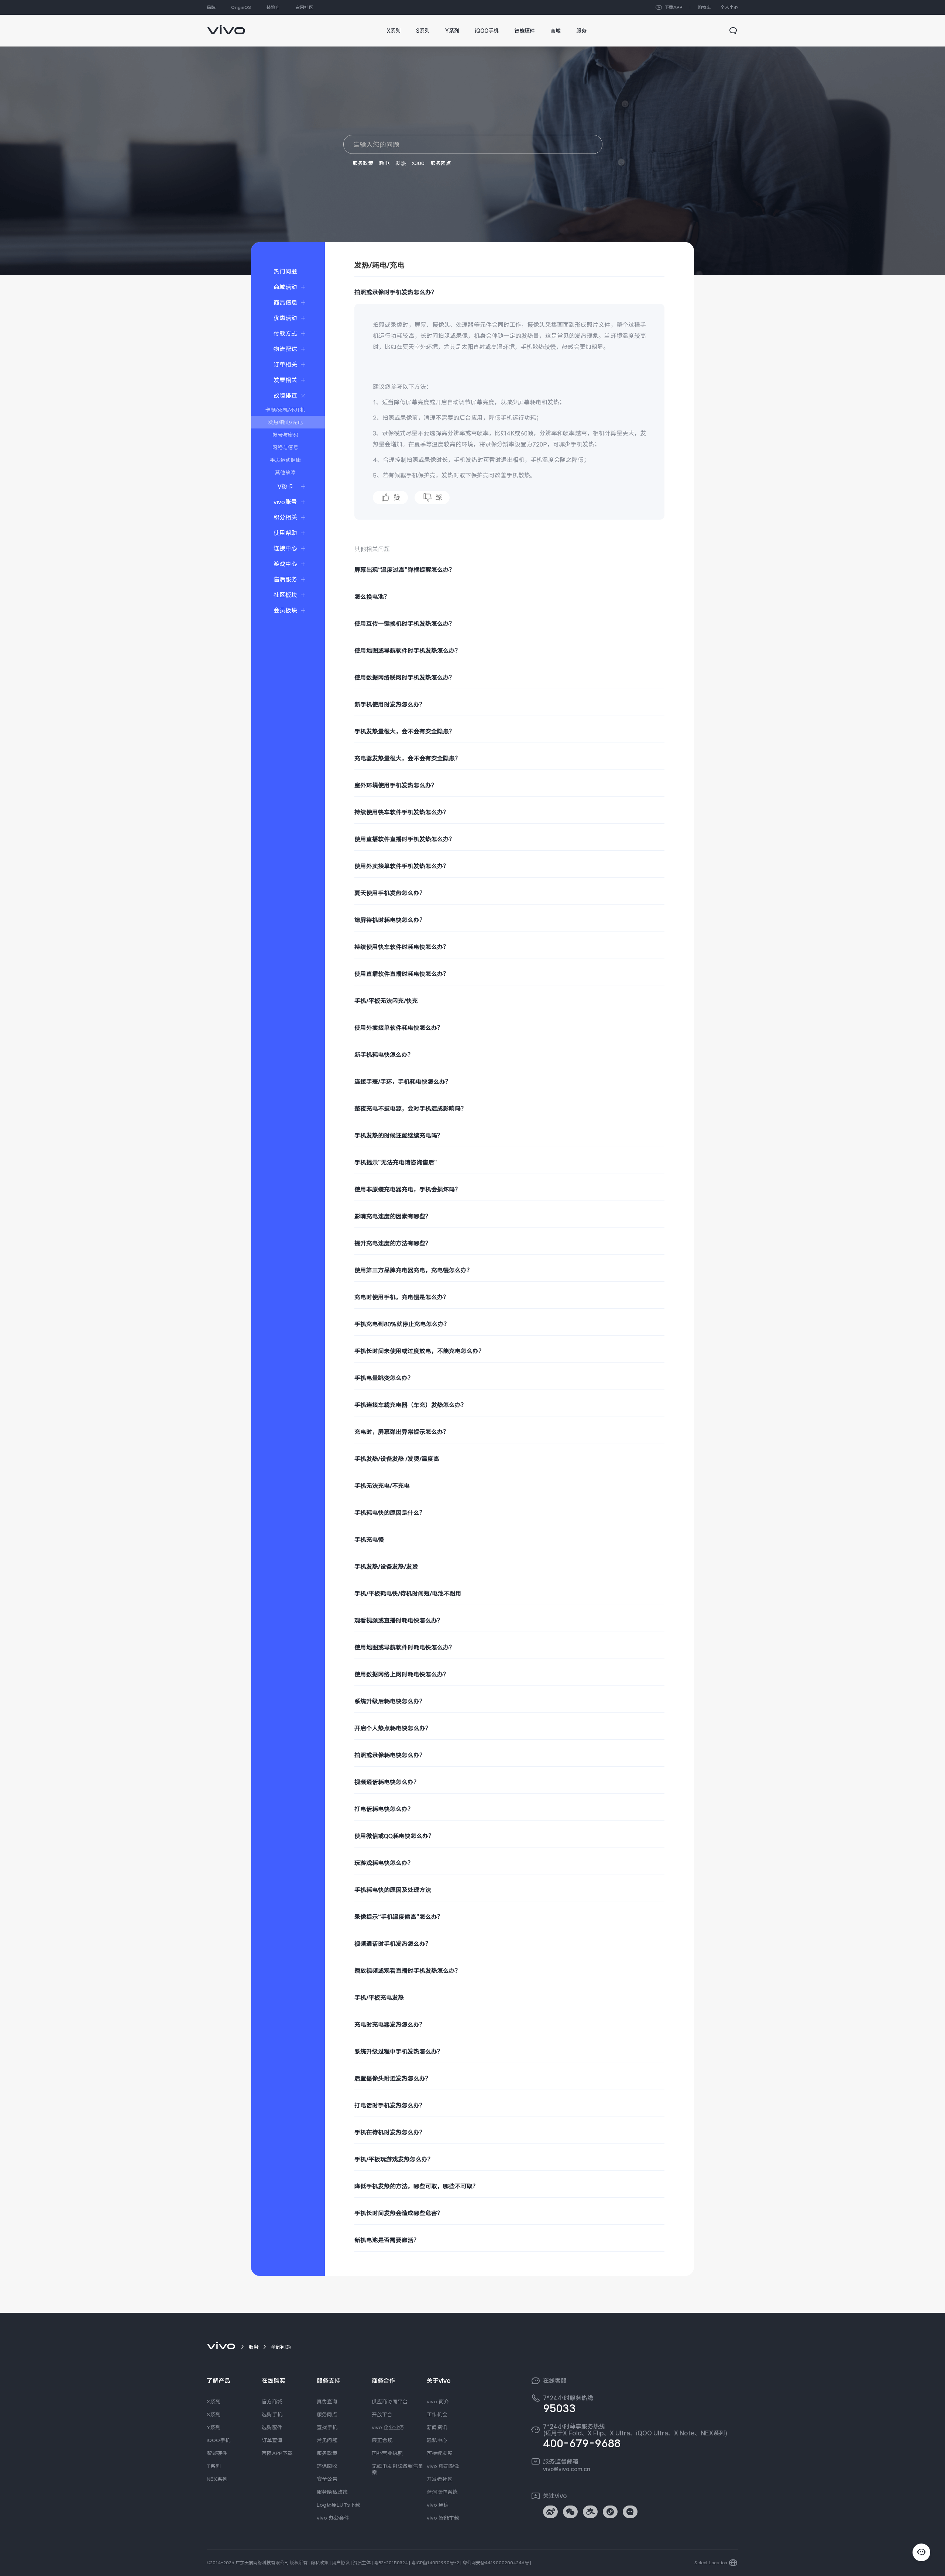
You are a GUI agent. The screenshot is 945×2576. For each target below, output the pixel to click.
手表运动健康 (285, 460)
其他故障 (285, 472)
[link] (226, 26)
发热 (401, 163)
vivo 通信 (438, 2505)
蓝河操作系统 (442, 2492)
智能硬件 (217, 2453)
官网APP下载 (277, 2453)
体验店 (273, 7)
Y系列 (214, 2427)
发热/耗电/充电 (285, 422)
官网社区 (304, 7)
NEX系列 (217, 2479)
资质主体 (362, 2563)
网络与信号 (285, 447)
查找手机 (327, 2427)
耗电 (384, 163)
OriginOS (241, 7)
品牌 (211, 7)
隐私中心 (437, 2440)
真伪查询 (327, 2401)
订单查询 (272, 2440)
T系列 (214, 2466)
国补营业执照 (387, 2453)
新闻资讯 (437, 2427)
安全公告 (327, 2479)
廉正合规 (382, 2440)
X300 (418, 163)
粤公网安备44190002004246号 (496, 2563)
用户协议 (341, 2563)
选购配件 (272, 2427)
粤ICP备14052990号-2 (435, 2563)
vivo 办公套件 (333, 2518)
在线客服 (555, 2381)
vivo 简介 (438, 2401)
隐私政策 (320, 2563)
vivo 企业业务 (388, 2427)
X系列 (214, 2401)
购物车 (704, 7)
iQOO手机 (219, 2440)
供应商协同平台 (390, 2401)
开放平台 (382, 2414)
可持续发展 (440, 2453)
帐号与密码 (285, 435)
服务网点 (441, 163)
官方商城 (272, 2401)
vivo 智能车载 (443, 2518)
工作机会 (437, 2414)
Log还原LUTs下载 (339, 2505)
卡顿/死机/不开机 (285, 410)
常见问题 (327, 2440)
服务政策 (363, 163)
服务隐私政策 (332, 2492)
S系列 (214, 2414)
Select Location (711, 2563)
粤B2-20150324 (391, 2563)
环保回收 (327, 2466)
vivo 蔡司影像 (443, 2466)
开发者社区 (440, 2479)
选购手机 (272, 2414)
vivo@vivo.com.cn (567, 2469)
